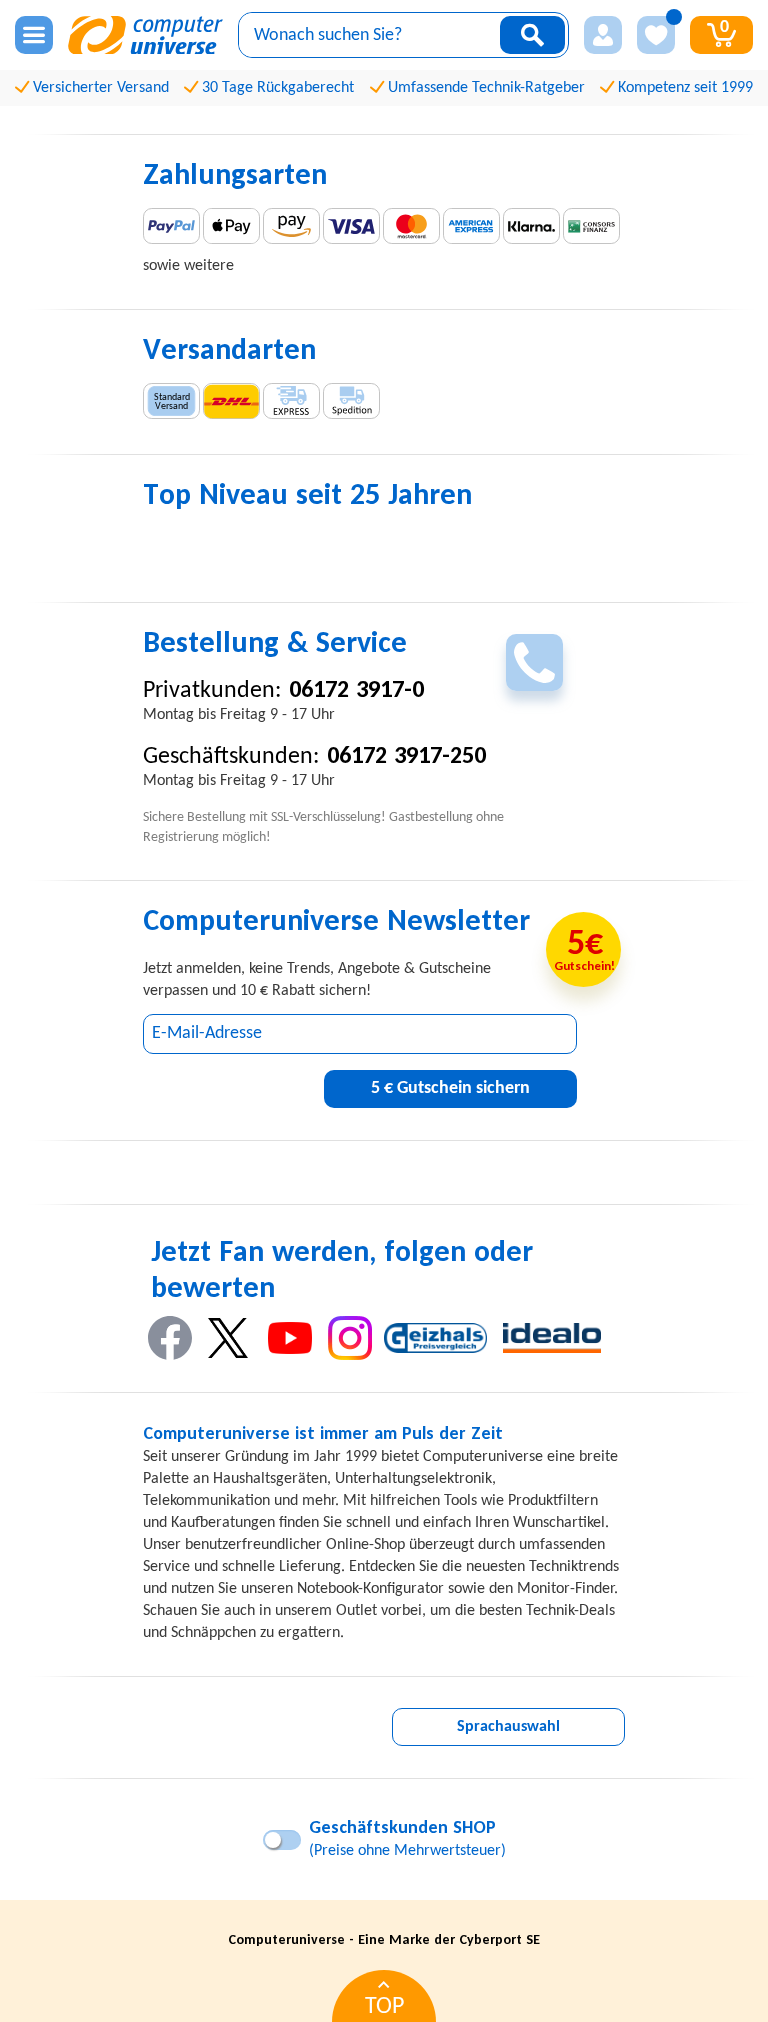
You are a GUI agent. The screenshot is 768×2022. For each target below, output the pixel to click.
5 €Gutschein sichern (450, 1088)
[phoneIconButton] (534, 662)
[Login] (603, 35)
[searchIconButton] (532, 35)
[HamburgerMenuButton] (34, 35)
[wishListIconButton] (656, 35)
